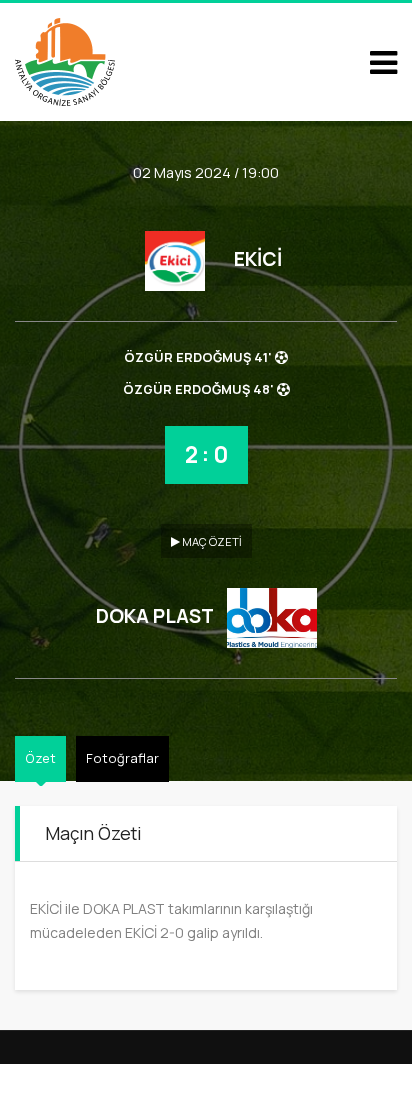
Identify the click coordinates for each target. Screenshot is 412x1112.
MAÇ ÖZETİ (211, 541)
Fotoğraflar (122, 758)
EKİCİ (258, 259)
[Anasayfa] (65, 60)
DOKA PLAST (154, 616)
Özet (40, 758)
